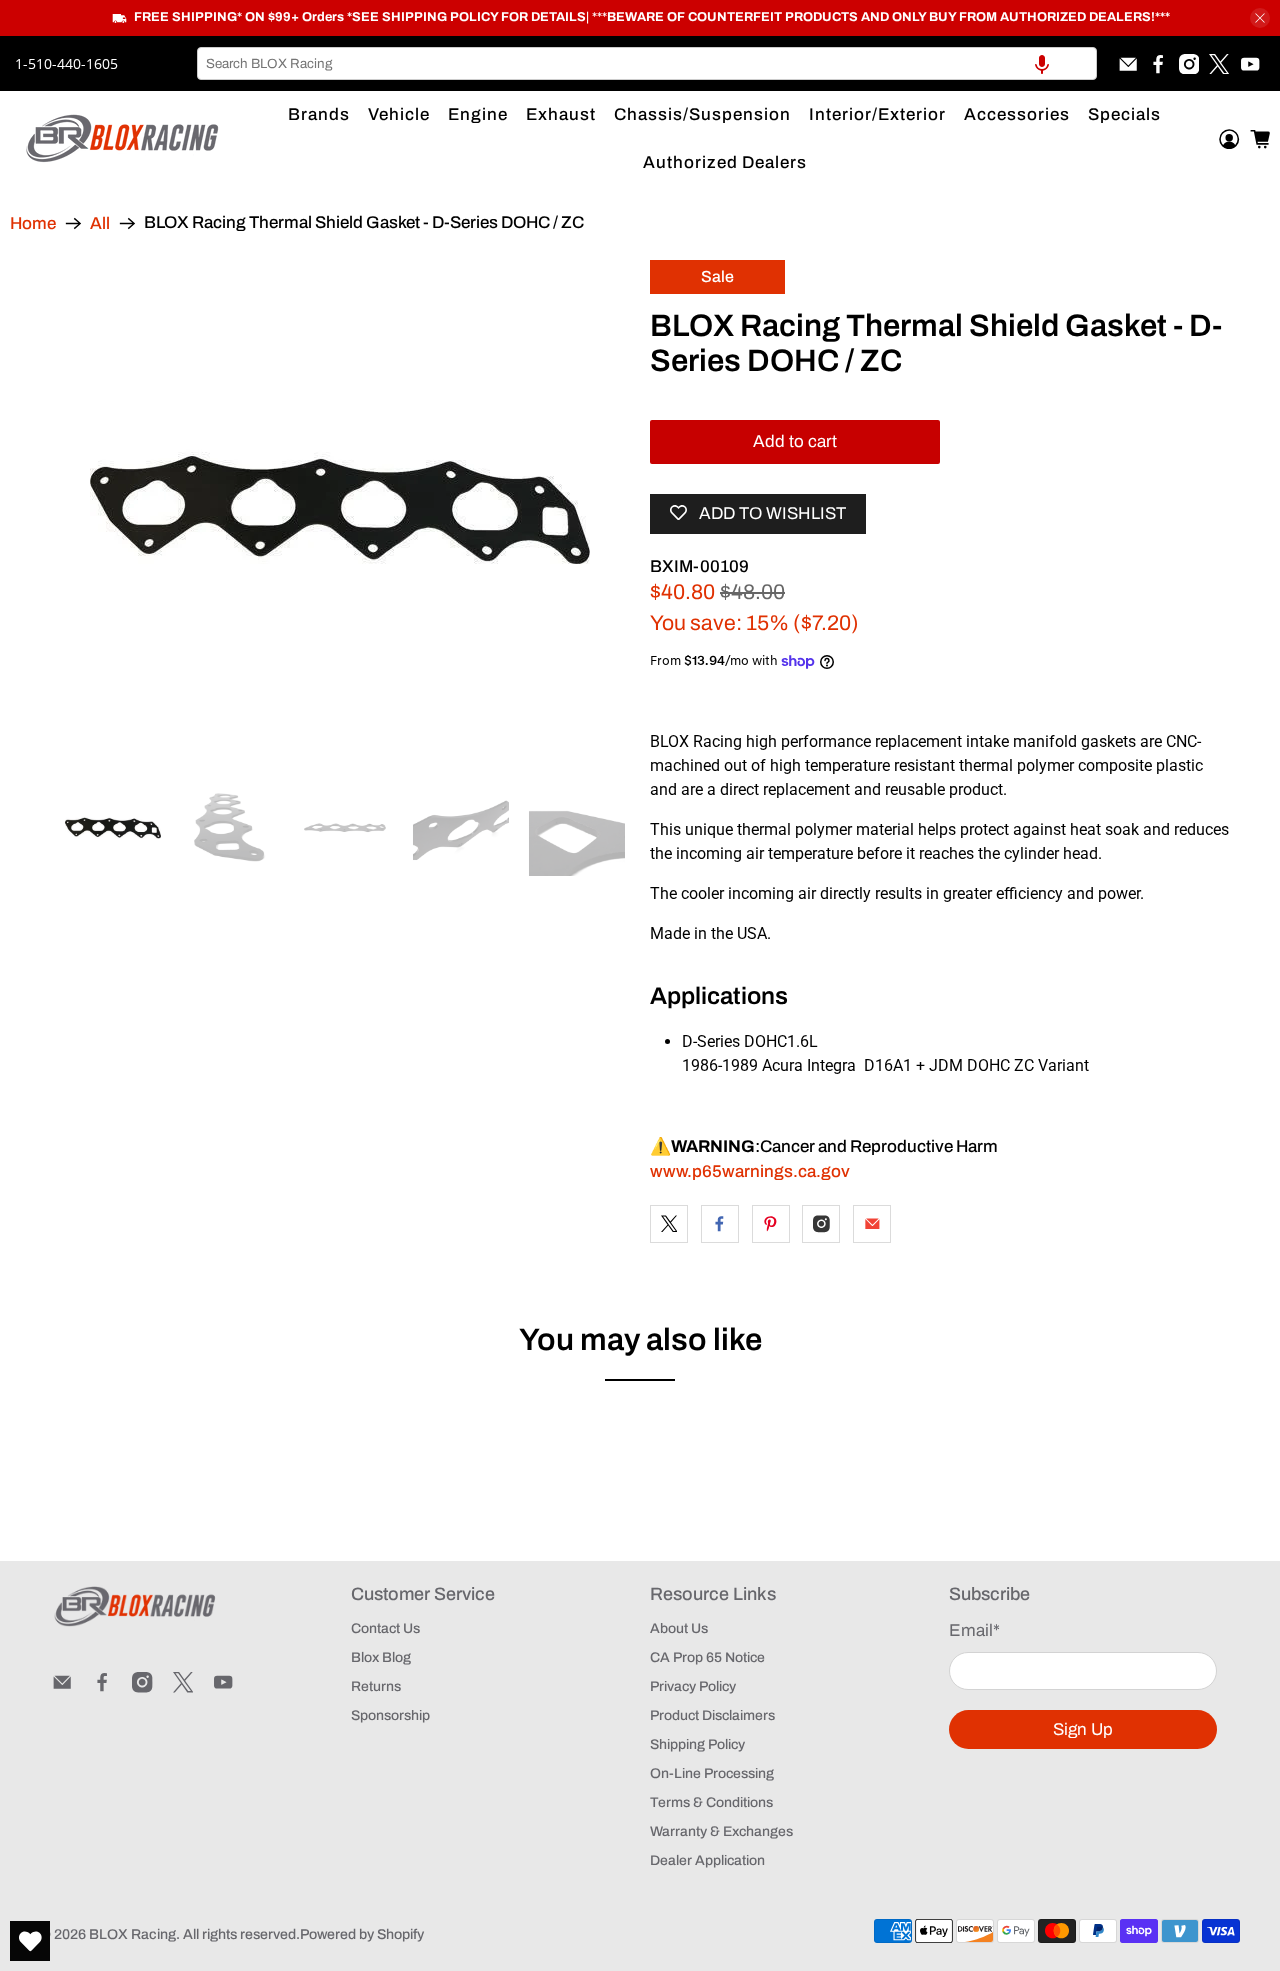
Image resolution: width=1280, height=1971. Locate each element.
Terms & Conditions (711, 1802)
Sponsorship (390, 1715)
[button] (1042, 63)
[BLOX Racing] (123, 138)
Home (33, 223)
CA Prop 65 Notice (707, 1657)
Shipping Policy (697, 1744)
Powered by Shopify (362, 1934)
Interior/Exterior (877, 114)
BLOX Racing (132, 1934)
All (100, 223)
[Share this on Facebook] (720, 1224)
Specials (1124, 114)
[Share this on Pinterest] (771, 1224)
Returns (376, 1686)
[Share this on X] (669, 1224)
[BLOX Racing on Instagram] (1189, 64)
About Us (679, 1628)
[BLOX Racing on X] (1219, 64)
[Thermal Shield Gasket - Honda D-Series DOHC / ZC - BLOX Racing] (340, 510)
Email (974, 1630)
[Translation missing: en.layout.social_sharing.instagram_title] (821, 1224)
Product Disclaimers (712, 1715)
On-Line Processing (712, 1773)
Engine (478, 114)
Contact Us (385, 1628)
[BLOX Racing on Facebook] (1158, 64)
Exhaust (561, 114)
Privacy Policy (693, 1686)
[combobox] (647, 63)
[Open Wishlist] (30, 1941)
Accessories (1017, 114)
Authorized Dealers (725, 162)
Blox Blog (381, 1657)
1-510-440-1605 (66, 63)
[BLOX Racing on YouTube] (1250, 64)
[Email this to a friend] (872, 1224)
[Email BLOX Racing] (1128, 64)
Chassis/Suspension (702, 114)
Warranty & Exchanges (721, 1831)
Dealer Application (707, 1860)
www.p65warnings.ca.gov (750, 1171)
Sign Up (1083, 1729)
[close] (1260, 18)
